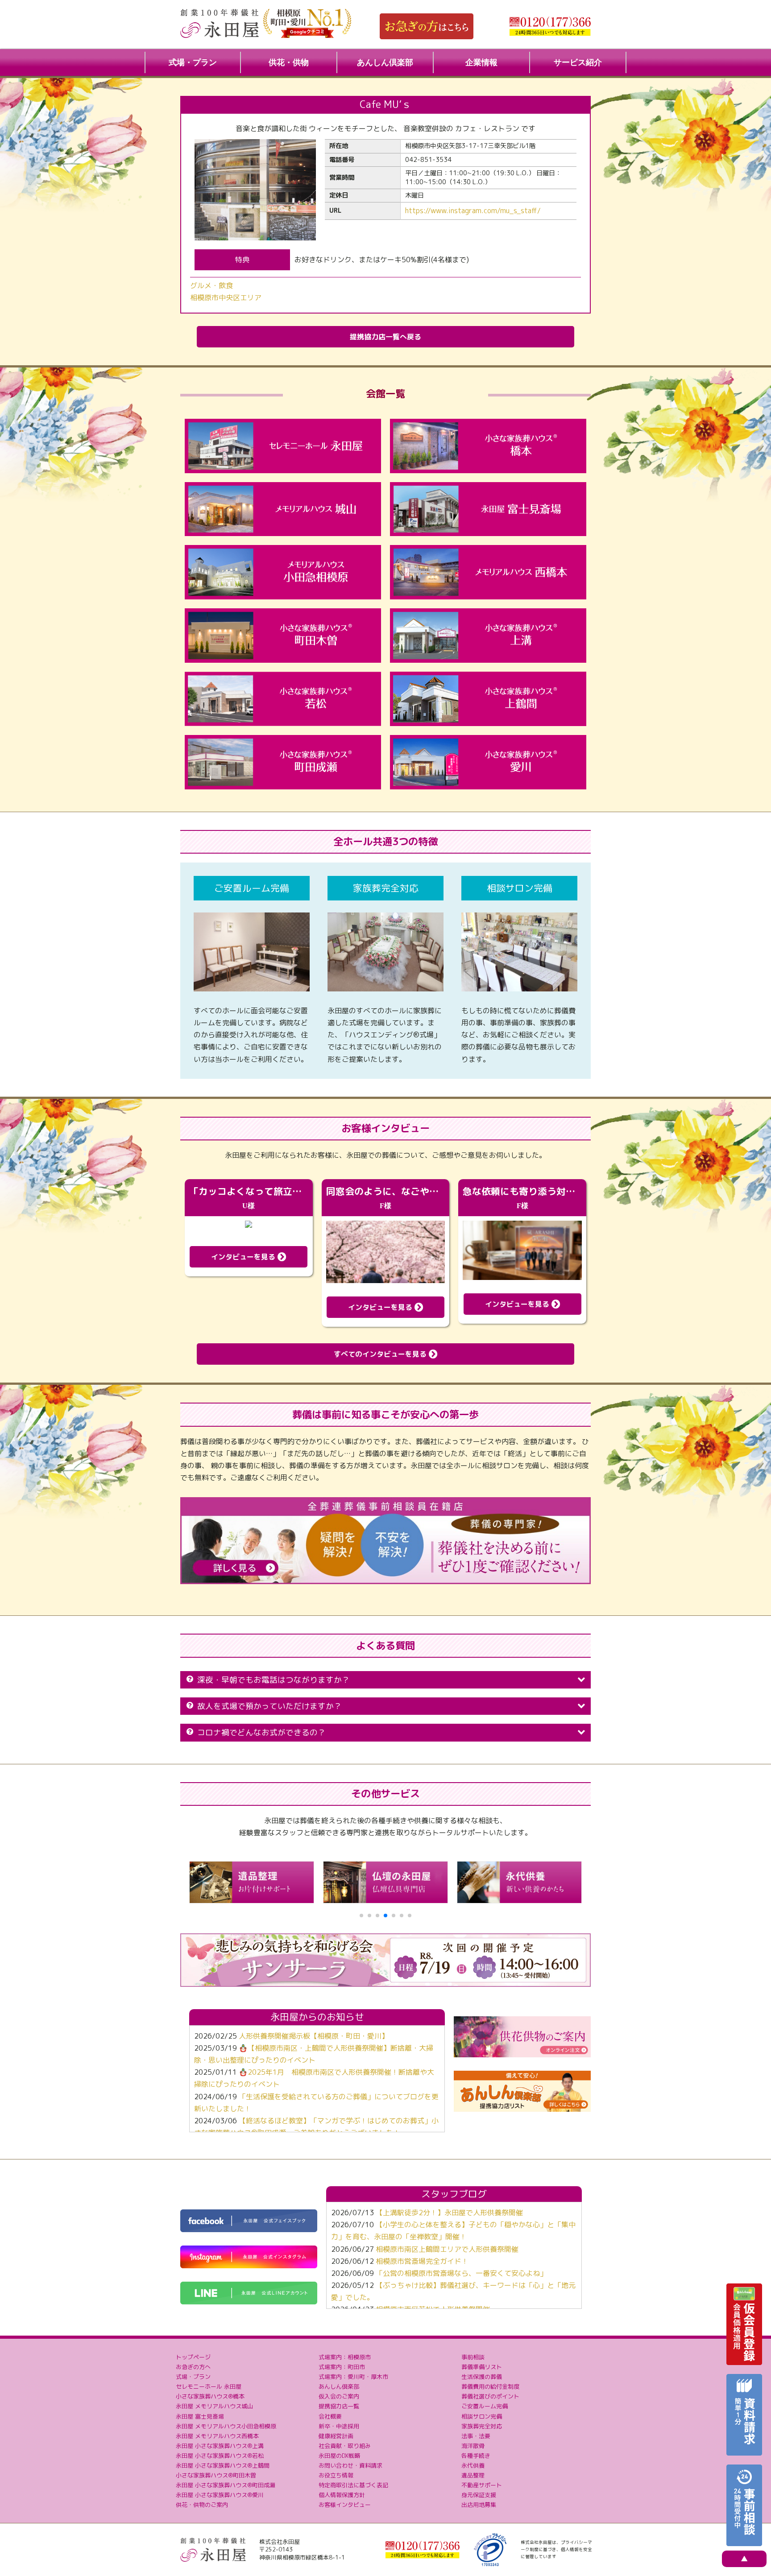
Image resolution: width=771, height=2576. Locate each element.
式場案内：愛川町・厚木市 (353, 2377)
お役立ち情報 (336, 2475)
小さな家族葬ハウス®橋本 (210, 2396)
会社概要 (330, 2416)
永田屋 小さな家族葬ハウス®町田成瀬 (226, 2485)
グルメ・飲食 (211, 285)
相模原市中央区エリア (226, 297)
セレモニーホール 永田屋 (209, 2386)
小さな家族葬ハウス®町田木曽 (216, 2475)
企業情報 (481, 62)
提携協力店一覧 (339, 2406)
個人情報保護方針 (342, 2495)
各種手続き (476, 2456)
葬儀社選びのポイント (490, 2396)
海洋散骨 (473, 2446)
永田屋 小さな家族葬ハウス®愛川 (220, 2495)
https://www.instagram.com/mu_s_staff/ (473, 211)
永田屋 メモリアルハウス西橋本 (217, 2436)
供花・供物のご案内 (202, 2505)
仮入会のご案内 (339, 2396)
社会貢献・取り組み (345, 2446)
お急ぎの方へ (193, 2367)
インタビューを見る (244, 1257)
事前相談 (473, 2357)
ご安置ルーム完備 (485, 2406)
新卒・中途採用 (339, 2426)
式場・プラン (193, 62)
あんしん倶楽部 (385, 62)
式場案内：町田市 (342, 2367)
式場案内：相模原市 (345, 2357)
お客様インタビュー (345, 2505)
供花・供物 (289, 62)
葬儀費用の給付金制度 (490, 2386)
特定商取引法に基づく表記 (353, 2485)
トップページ (193, 2357)
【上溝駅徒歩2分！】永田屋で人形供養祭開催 (449, 2213)
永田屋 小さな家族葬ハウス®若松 (220, 2456)
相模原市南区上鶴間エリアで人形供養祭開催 (447, 2249)
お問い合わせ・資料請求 (350, 2465)
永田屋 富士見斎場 (200, 2416)
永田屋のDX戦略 (339, 2456)
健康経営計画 (336, 2436)
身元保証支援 (479, 2495)
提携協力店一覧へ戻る (385, 337)
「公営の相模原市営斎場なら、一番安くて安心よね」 (461, 2273)
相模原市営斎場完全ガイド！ (422, 2261)
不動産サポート (482, 2485)
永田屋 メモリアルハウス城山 (214, 2406)
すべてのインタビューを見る (381, 1354)
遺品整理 (473, 2475)
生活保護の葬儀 (482, 2377)
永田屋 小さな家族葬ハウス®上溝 (220, 2446)
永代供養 (473, 2465)
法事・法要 (476, 2436)
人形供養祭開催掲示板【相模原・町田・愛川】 (314, 2036)
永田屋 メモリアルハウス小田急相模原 (226, 2426)
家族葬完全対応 (482, 2426)
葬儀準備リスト (482, 2367)
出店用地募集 (479, 2505)
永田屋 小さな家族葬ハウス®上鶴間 (223, 2465)
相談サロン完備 (482, 2416)
